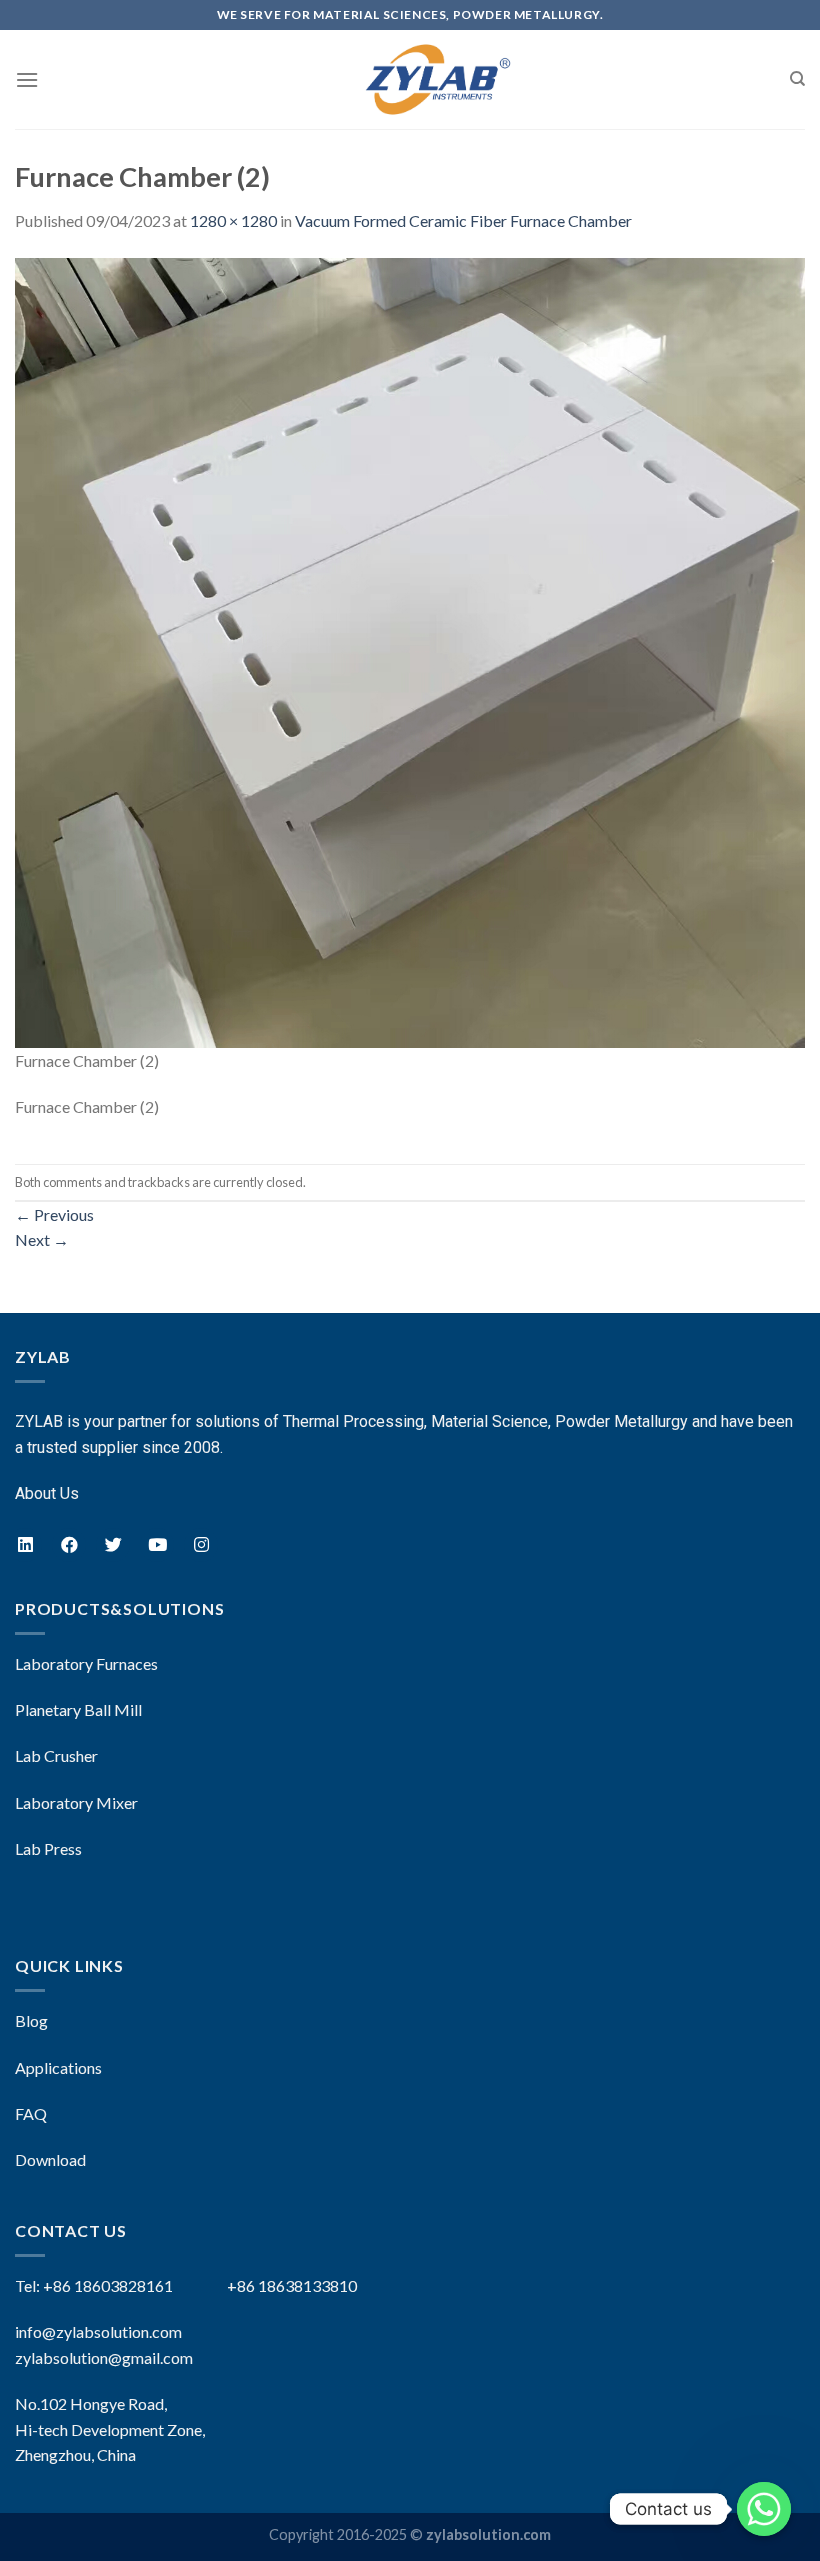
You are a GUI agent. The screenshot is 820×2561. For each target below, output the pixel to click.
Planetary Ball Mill (78, 1709)
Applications (58, 2067)
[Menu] (27, 79)
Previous (54, 1214)
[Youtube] (157, 1545)
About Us (47, 1493)
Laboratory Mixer (76, 1802)
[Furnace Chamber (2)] (410, 650)
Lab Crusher (56, 1755)
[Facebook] (69, 1545)
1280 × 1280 (233, 220)
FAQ (31, 2113)
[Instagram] (201, 1545)
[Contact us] (764, 2509)
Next (42, 1239)
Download (50, 2159)
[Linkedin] (25, 1545)
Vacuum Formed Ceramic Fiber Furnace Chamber (463, 220)
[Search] (797, 79)
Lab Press (48, 1848)
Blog (31, 2020)
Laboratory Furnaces (86, 1663)
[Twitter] (113, 1545)
